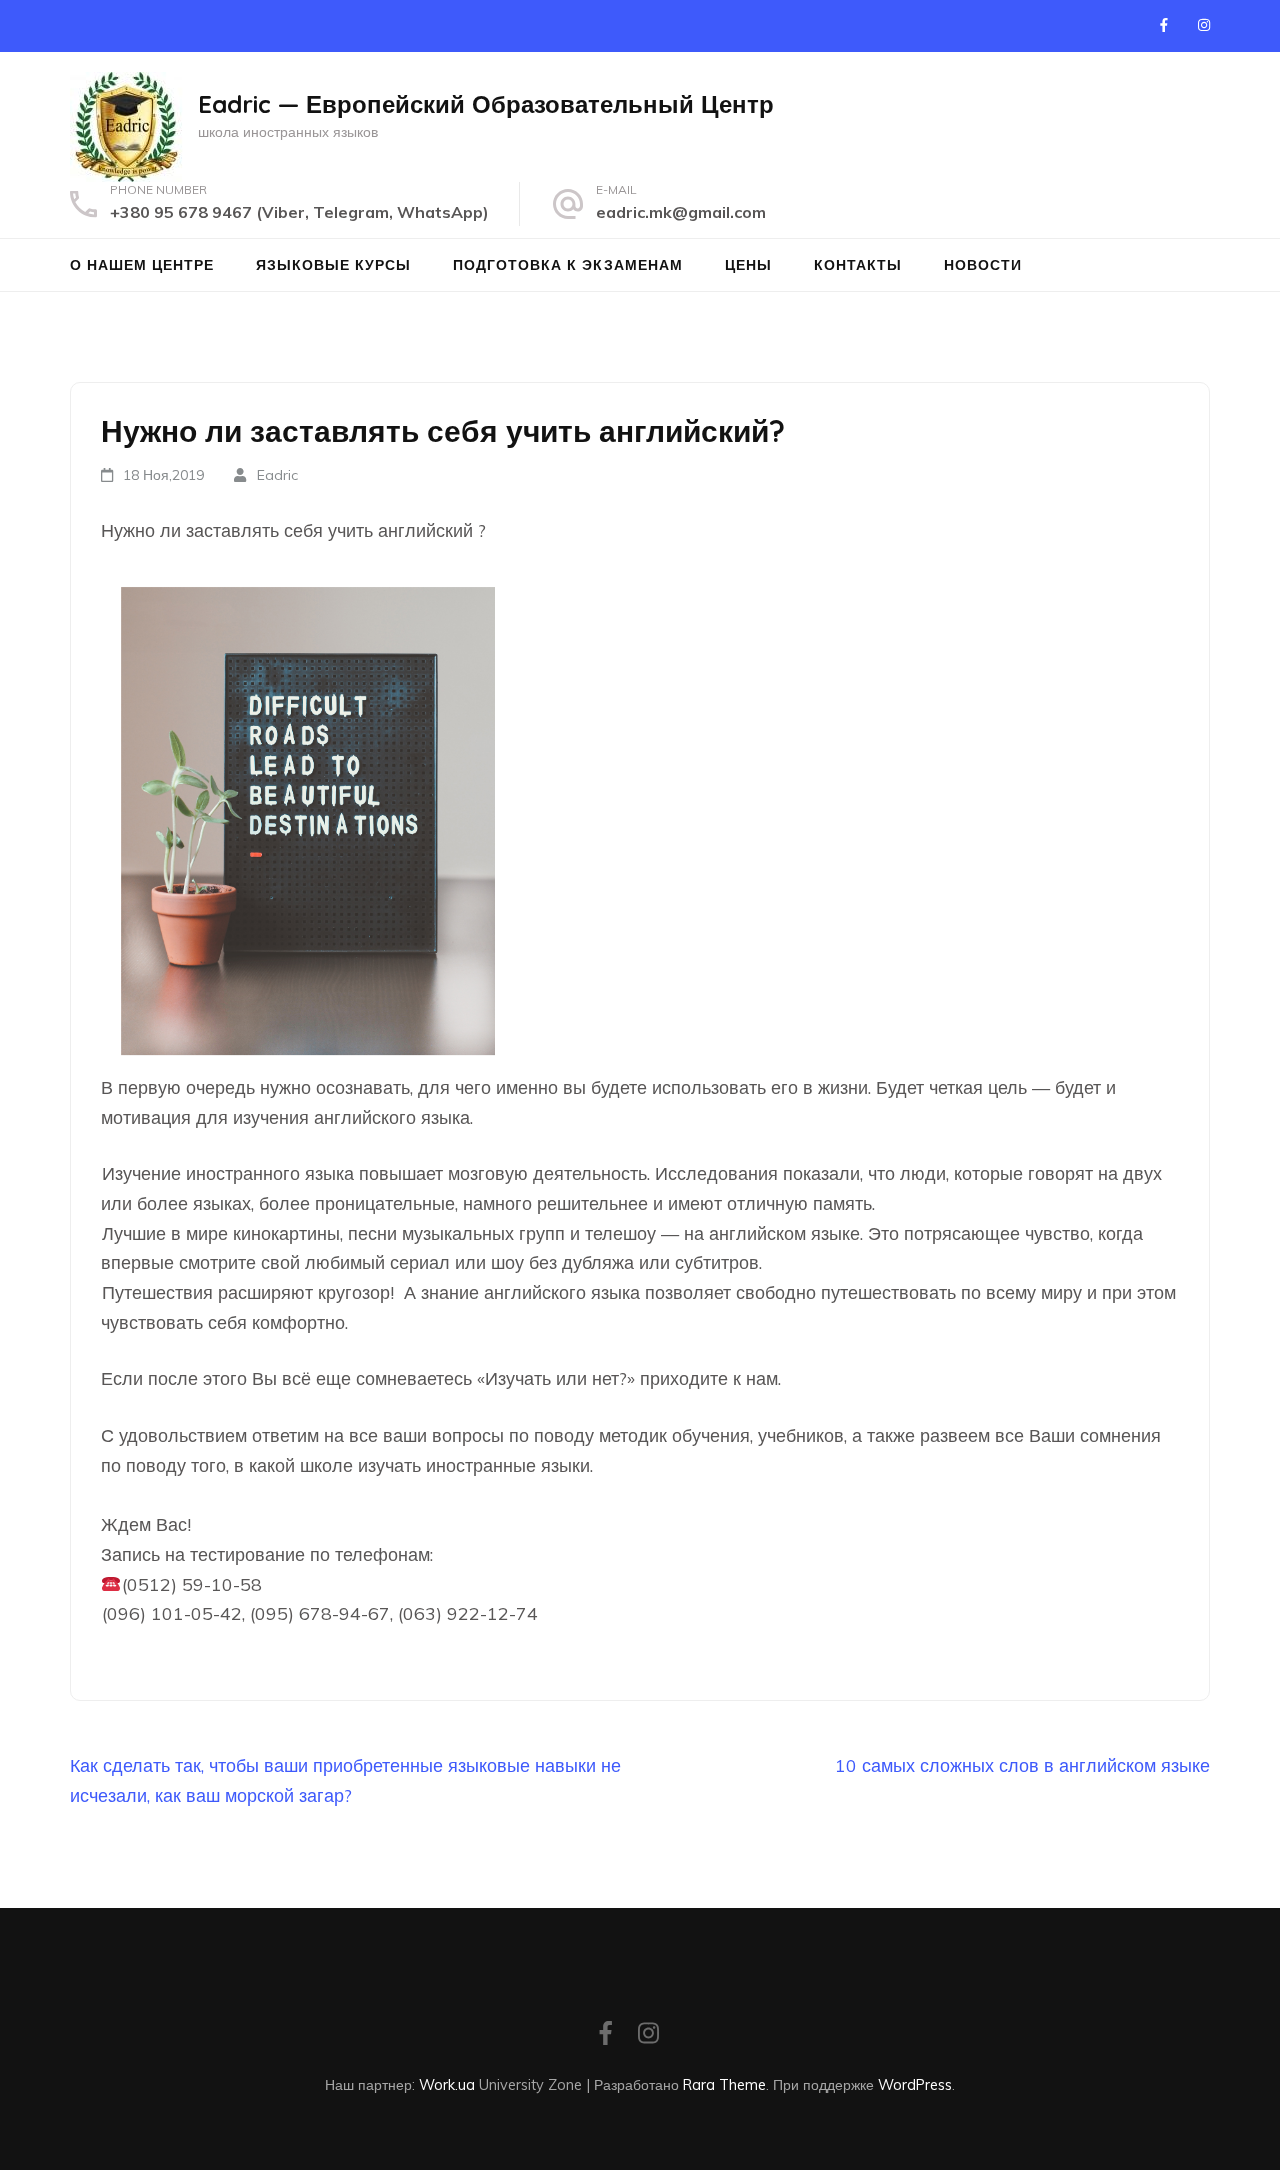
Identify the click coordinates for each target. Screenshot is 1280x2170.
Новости (983, 265)
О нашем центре (142, 265)
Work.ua (447, 2084)
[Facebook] (1164, 25)
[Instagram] (1204, 25)
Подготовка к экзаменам (568, 265)
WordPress (915, 2084)
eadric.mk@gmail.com (681, 212)
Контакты (858, 265)
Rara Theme (724, 2084)
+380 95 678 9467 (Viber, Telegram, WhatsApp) (299, 212)
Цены (748, 265)
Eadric (277, 475)
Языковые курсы (333, 265)
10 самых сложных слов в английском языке (1022, 1765)
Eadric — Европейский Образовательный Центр (486, 104)
